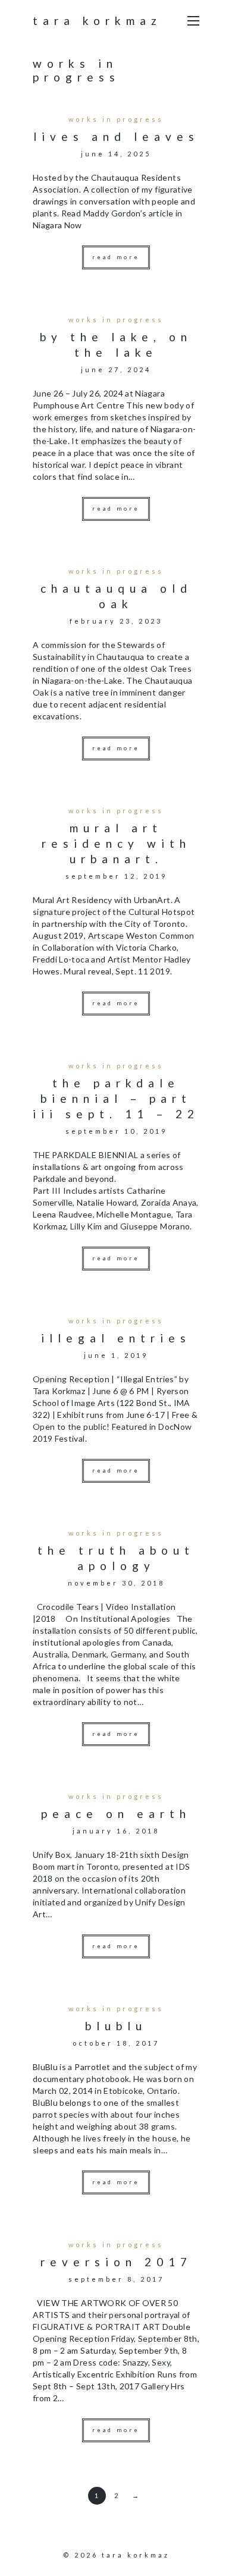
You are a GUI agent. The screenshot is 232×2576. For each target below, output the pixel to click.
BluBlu (116, 2026)
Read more (116, 257)
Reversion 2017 (116, 2262)
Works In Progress (116, 119)
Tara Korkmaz (97, 21)
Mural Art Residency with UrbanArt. (116, 843)
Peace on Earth (116, 1814)
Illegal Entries (116, 1338)
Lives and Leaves (116, 136)
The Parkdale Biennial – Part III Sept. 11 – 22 (116, 1098)
